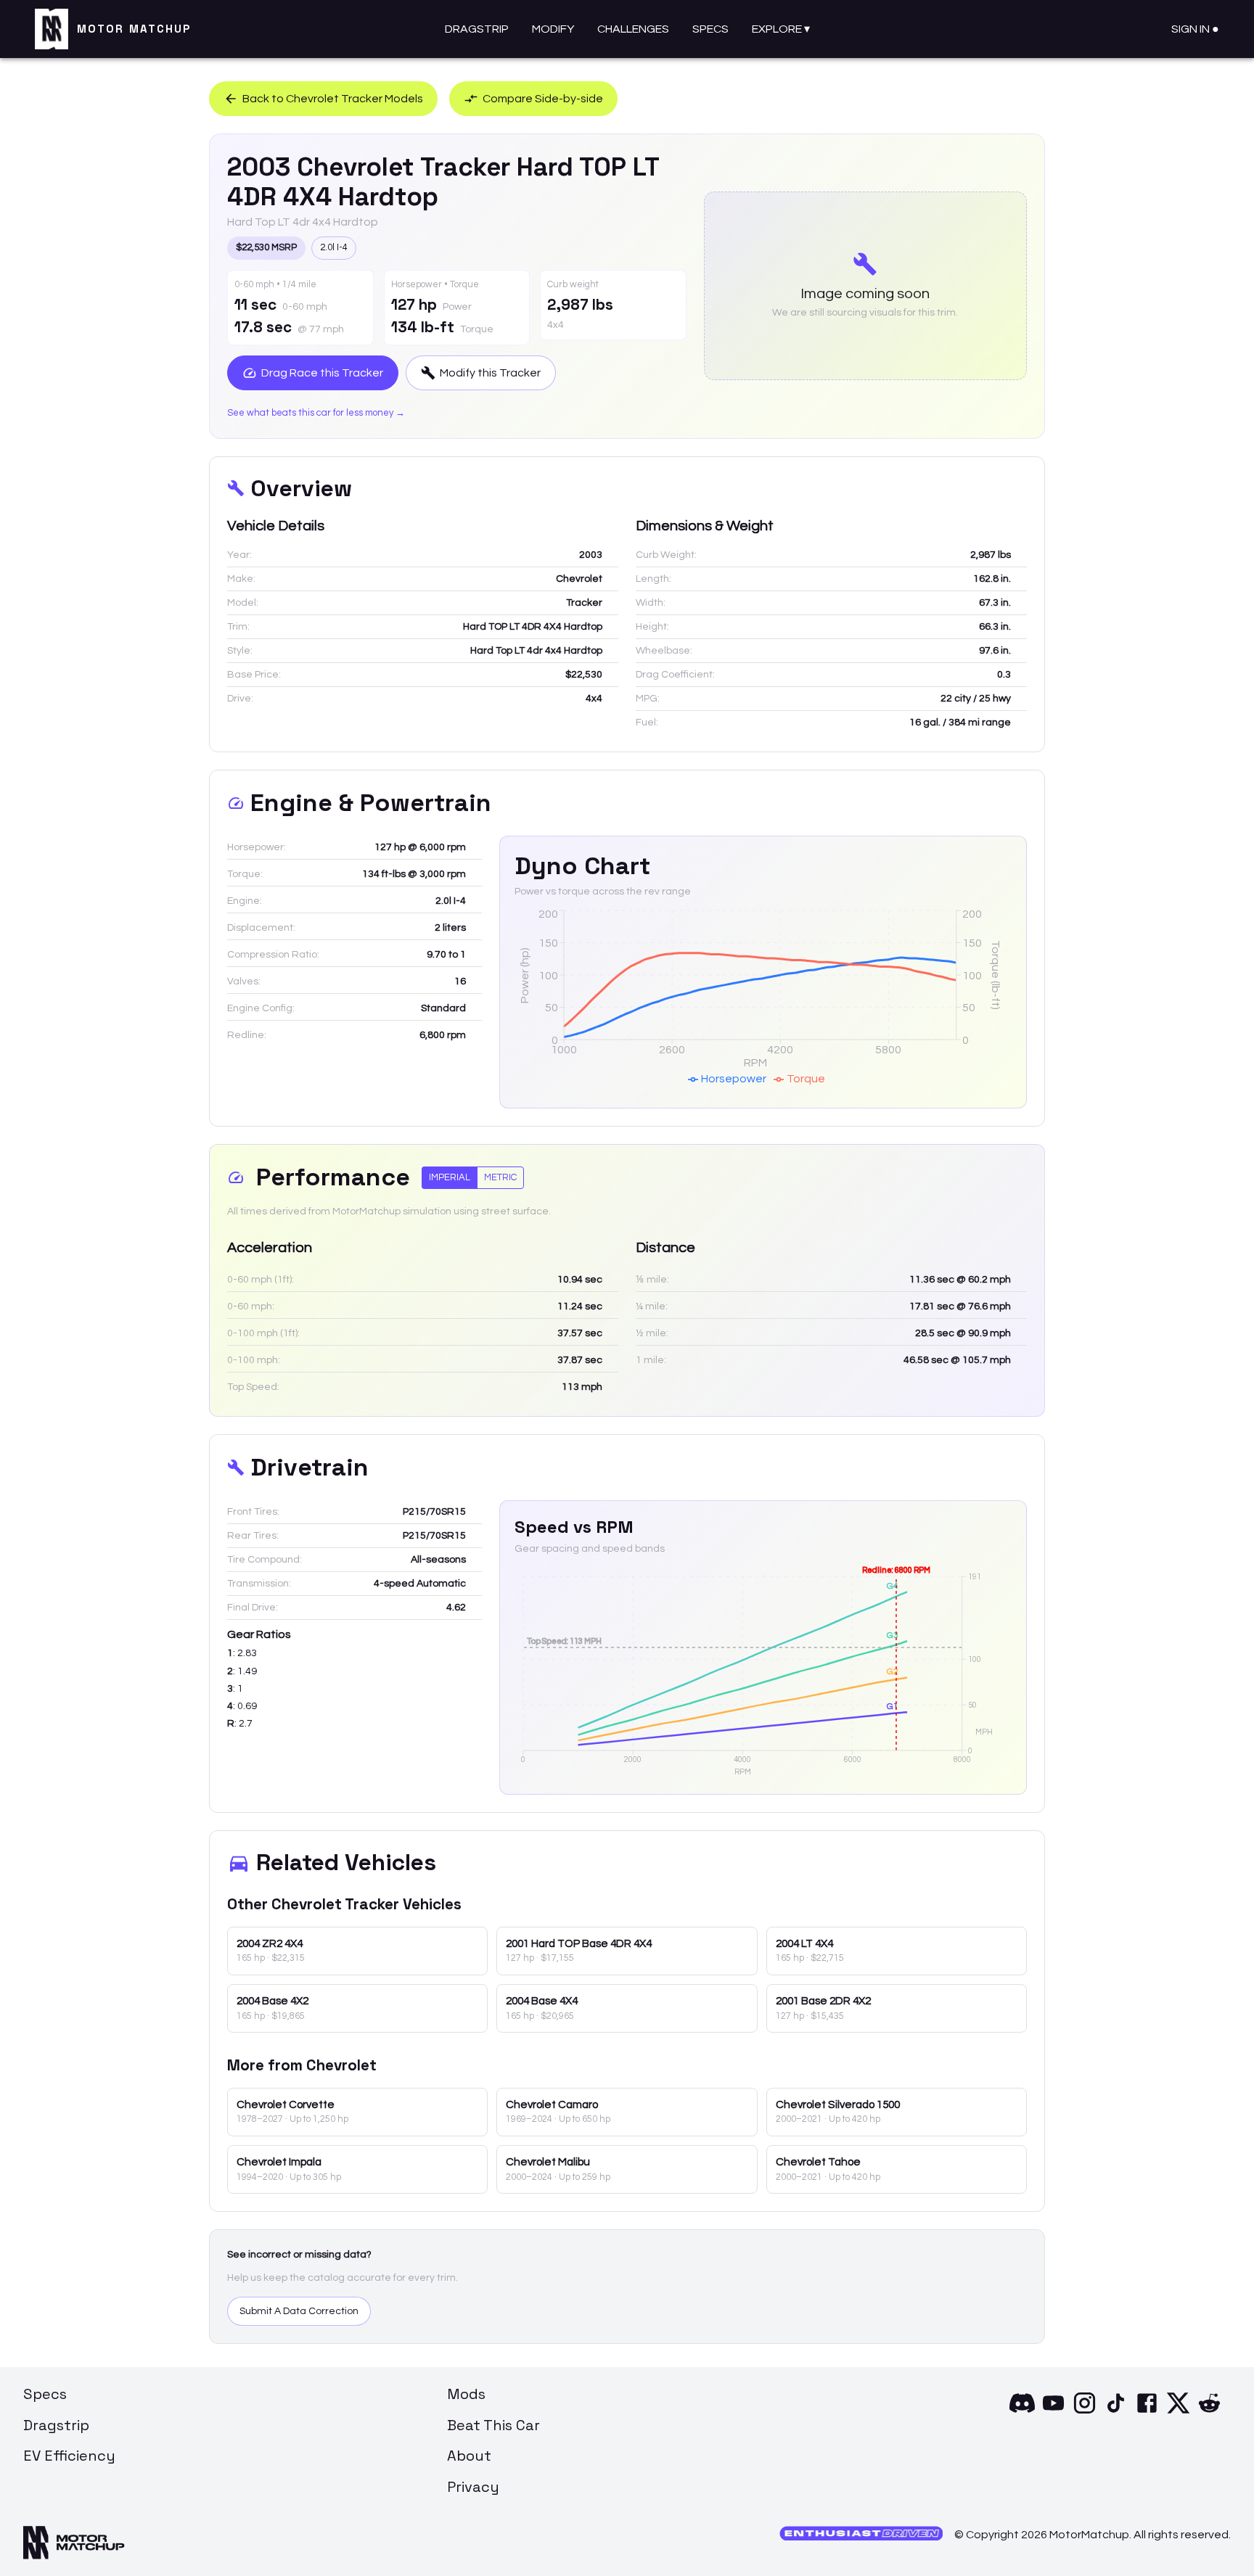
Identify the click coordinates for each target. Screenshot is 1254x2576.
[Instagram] (1085, 2412)
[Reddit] (1209, 2412)
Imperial (450, 1177)
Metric (500, 1177)
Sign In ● (1195, 29)
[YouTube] (1053, 2412)
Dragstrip (477, 29)
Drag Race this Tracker (322, 373)
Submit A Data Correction (299, 2311)
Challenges (633, 29)
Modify (553, 29)
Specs (710, 29)
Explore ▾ (781, 29)
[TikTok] (1116, 2412)
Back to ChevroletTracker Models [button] (333, 99)
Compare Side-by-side (543, 99)
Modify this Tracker (490, 373)
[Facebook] (1147, 2412)
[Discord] (1022, 2412)
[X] (1178, 2412)
